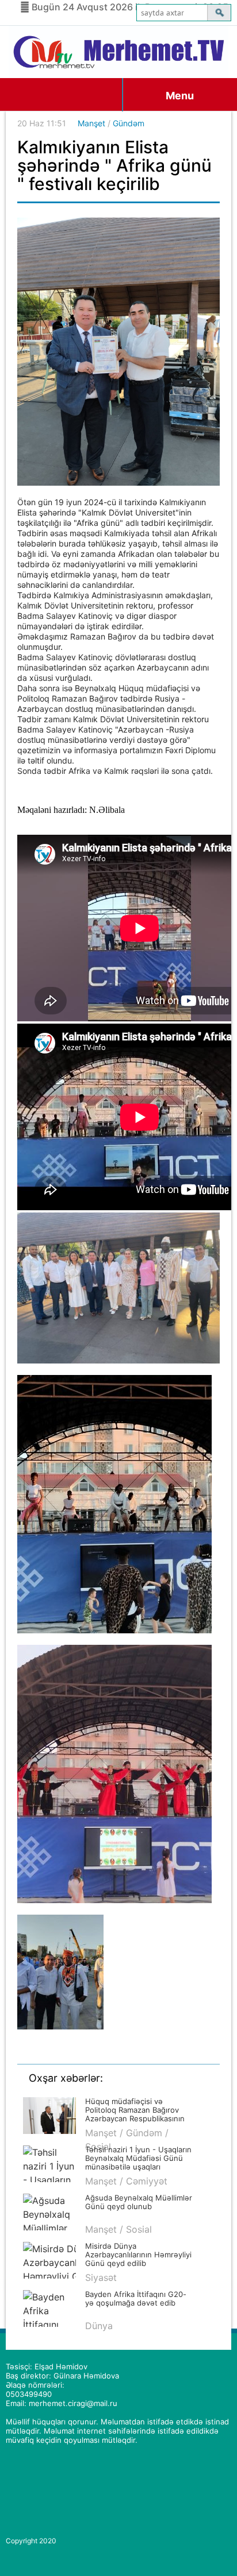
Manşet (91, 123)
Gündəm (129, 123)
